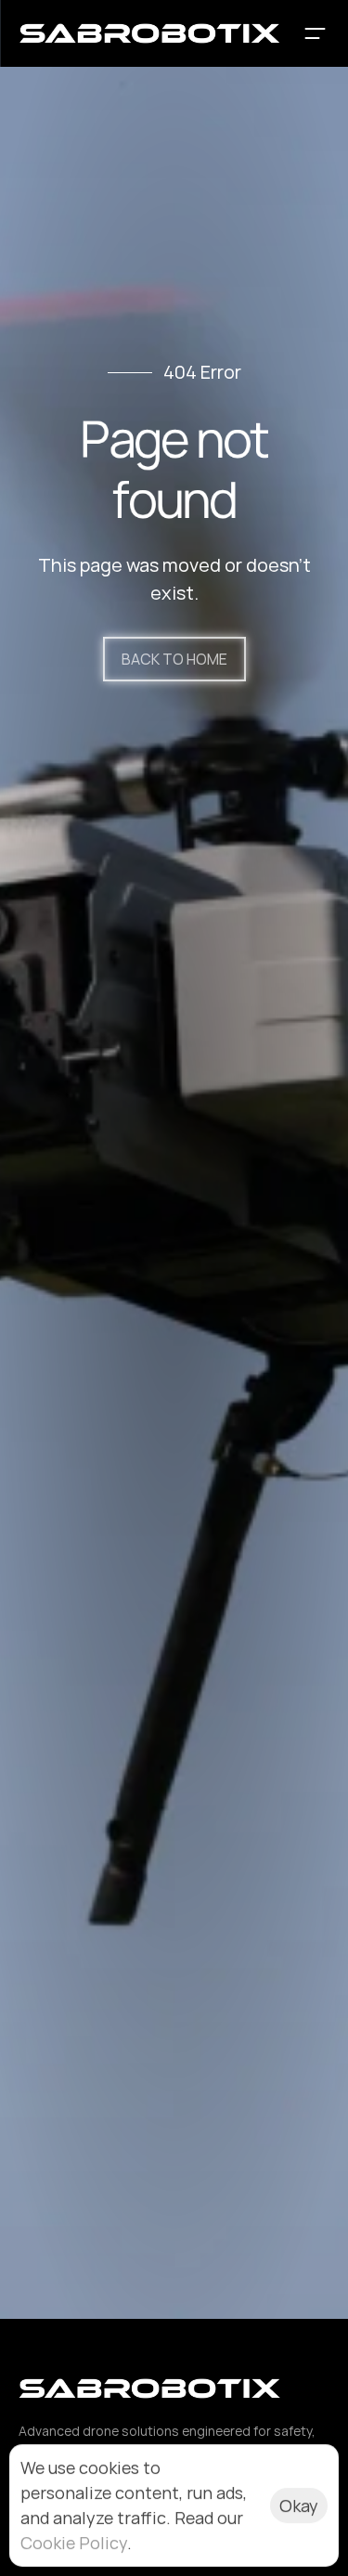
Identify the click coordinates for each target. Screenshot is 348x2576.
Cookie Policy (74, 2543)
